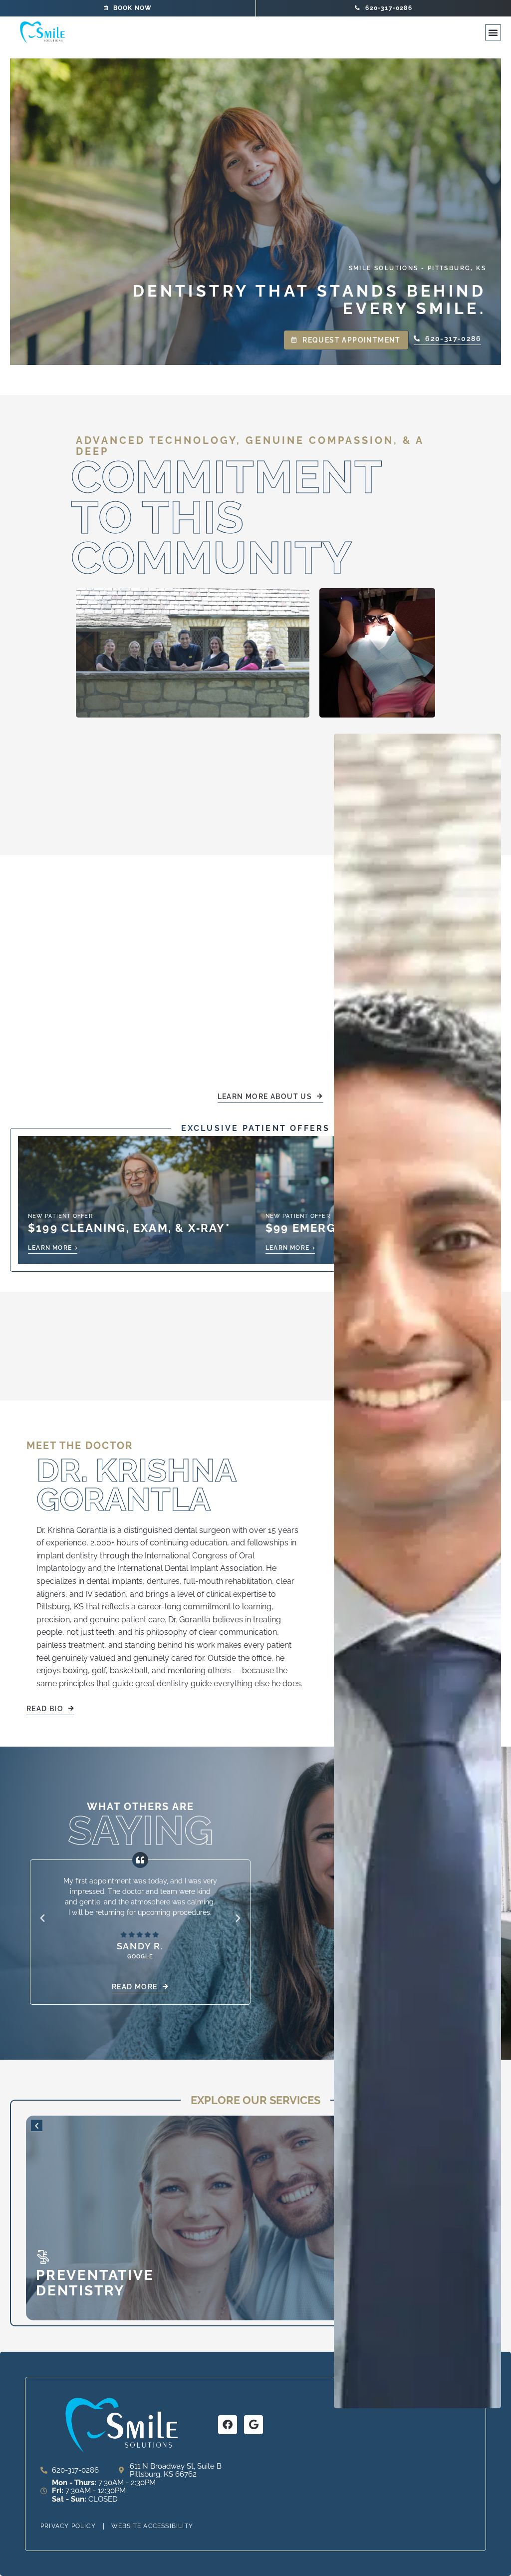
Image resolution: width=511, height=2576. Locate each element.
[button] (493, 32)
